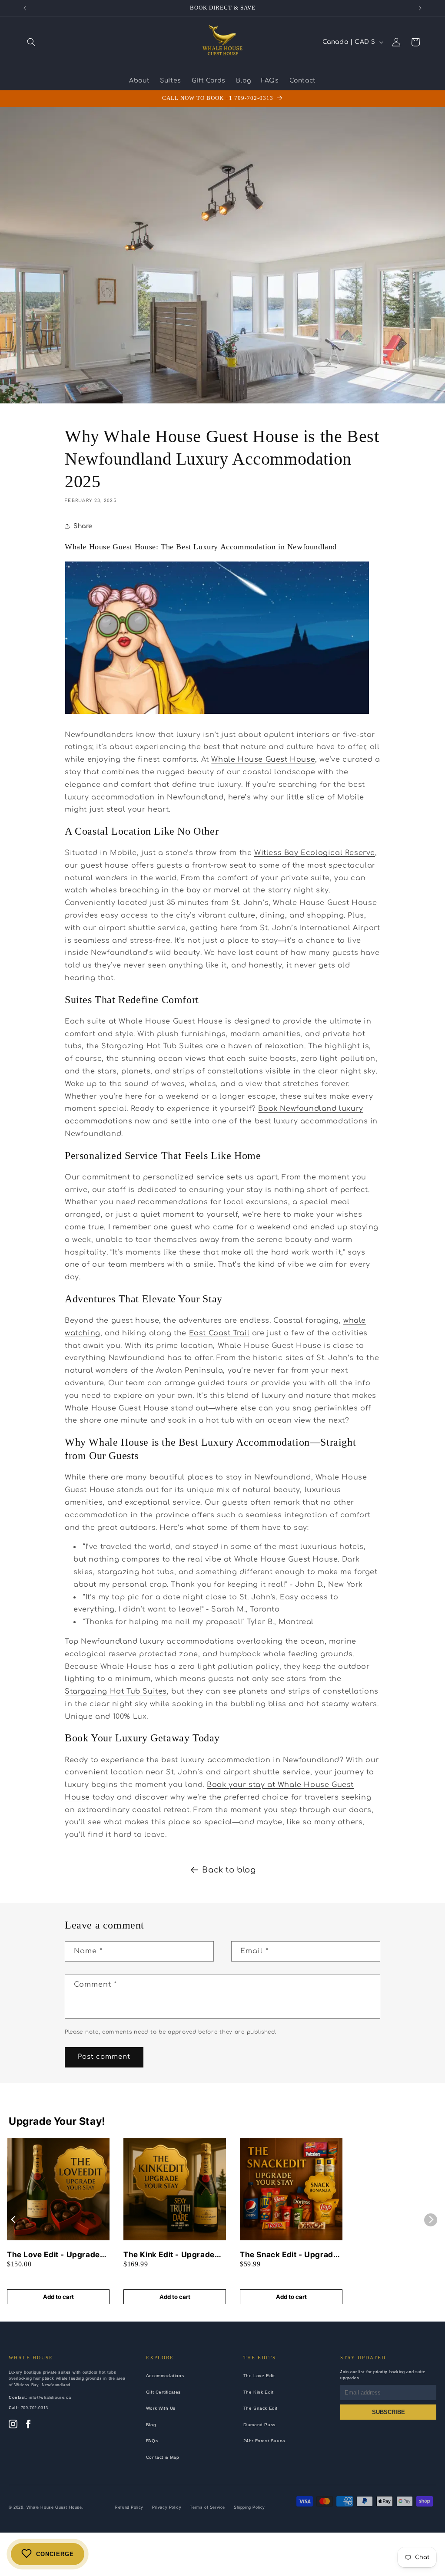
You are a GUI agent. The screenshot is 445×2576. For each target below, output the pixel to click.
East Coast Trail (219, 1333)
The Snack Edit (261, 2408)
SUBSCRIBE (389, 2412)
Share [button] (83, 526)
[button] (31, 42)
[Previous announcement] (25, 8)
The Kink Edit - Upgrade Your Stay (169, 2255)
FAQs (152, 2441)
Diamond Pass (259, 2425)
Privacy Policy (167, 2507)
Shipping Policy (249, 2507)
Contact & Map (163, 2457)
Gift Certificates (163, 2392)
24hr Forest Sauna (264, 2441)
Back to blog (229, 1870)
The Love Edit (259, 2376)
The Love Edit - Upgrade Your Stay (53, 2255)
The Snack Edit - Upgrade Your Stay (289, 2255)
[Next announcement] (420, 8)
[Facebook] (28, 2425)
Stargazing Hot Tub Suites (116, 1691)
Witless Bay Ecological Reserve (315, 853)
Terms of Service (208, 2507)
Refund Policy (129, 2507)
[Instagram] (13, 2425)
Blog (151, 2425)
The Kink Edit (259, 2392)
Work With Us (161, 2408)
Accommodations (165, 2376)
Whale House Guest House (263, 760)
